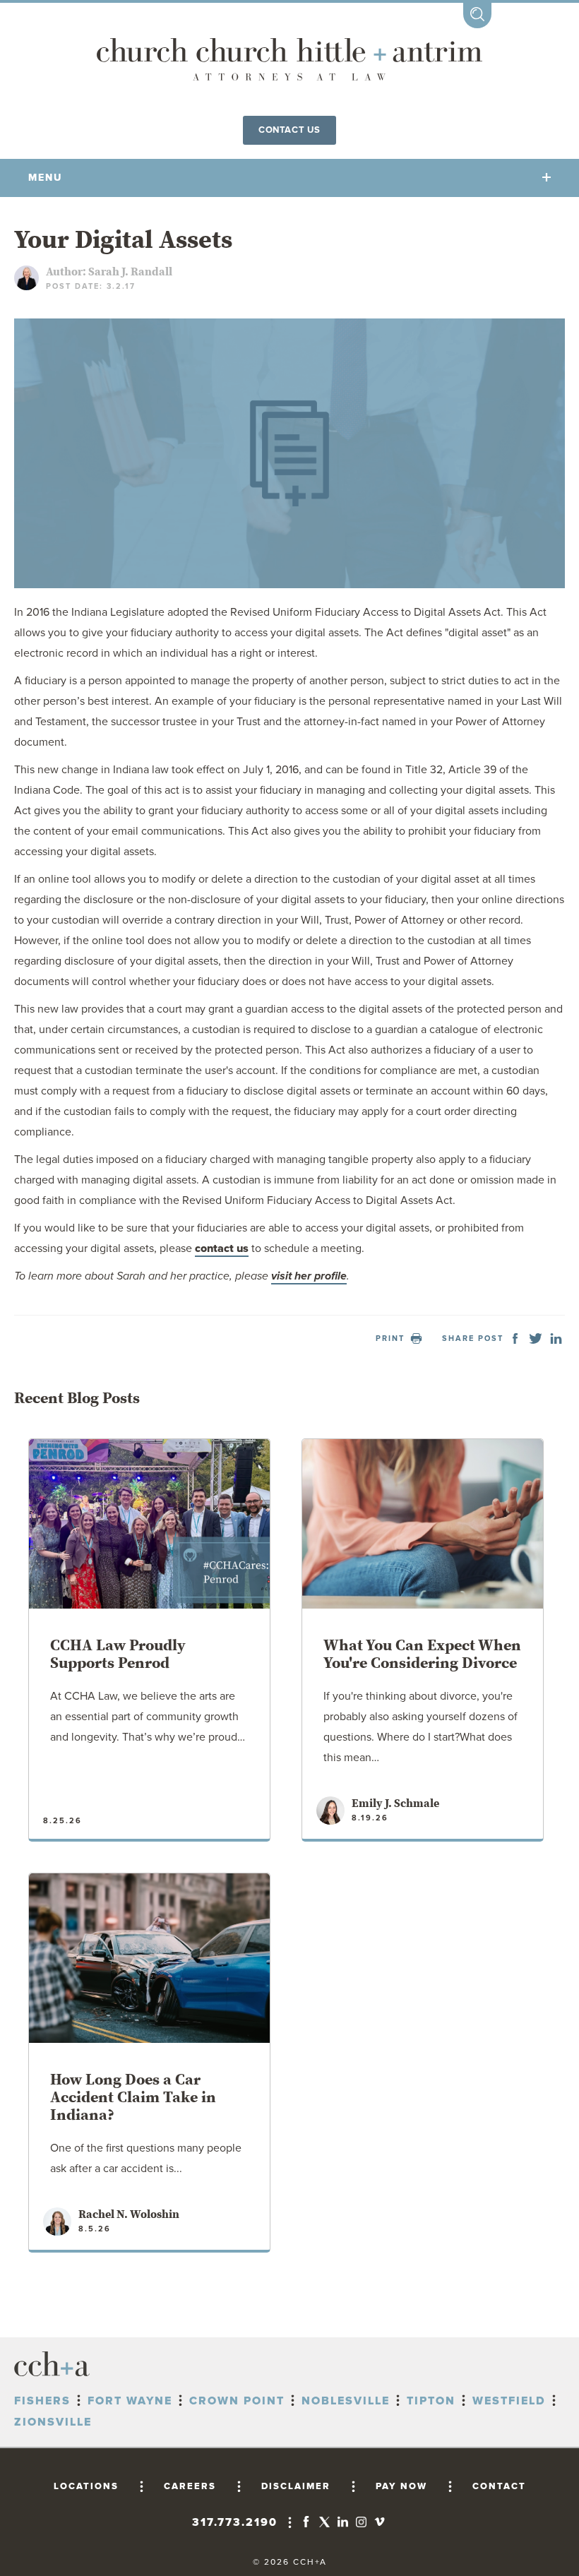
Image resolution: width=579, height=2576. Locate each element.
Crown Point (237, 2401)
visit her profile (309, 1276)
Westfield (509, 2401)
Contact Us (289, 130)
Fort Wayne (130, 2401)
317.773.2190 (235, 2522)
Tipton (431, 2401)
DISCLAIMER (296, 2486)
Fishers (42, 2401)
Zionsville (53, 2422)
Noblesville (346, 2401)
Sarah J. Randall (130, 272)
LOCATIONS (86, 2486)
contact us (222, 1248)
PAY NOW (401, 2486)
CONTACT (499, 2486)
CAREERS (190, 2486)
